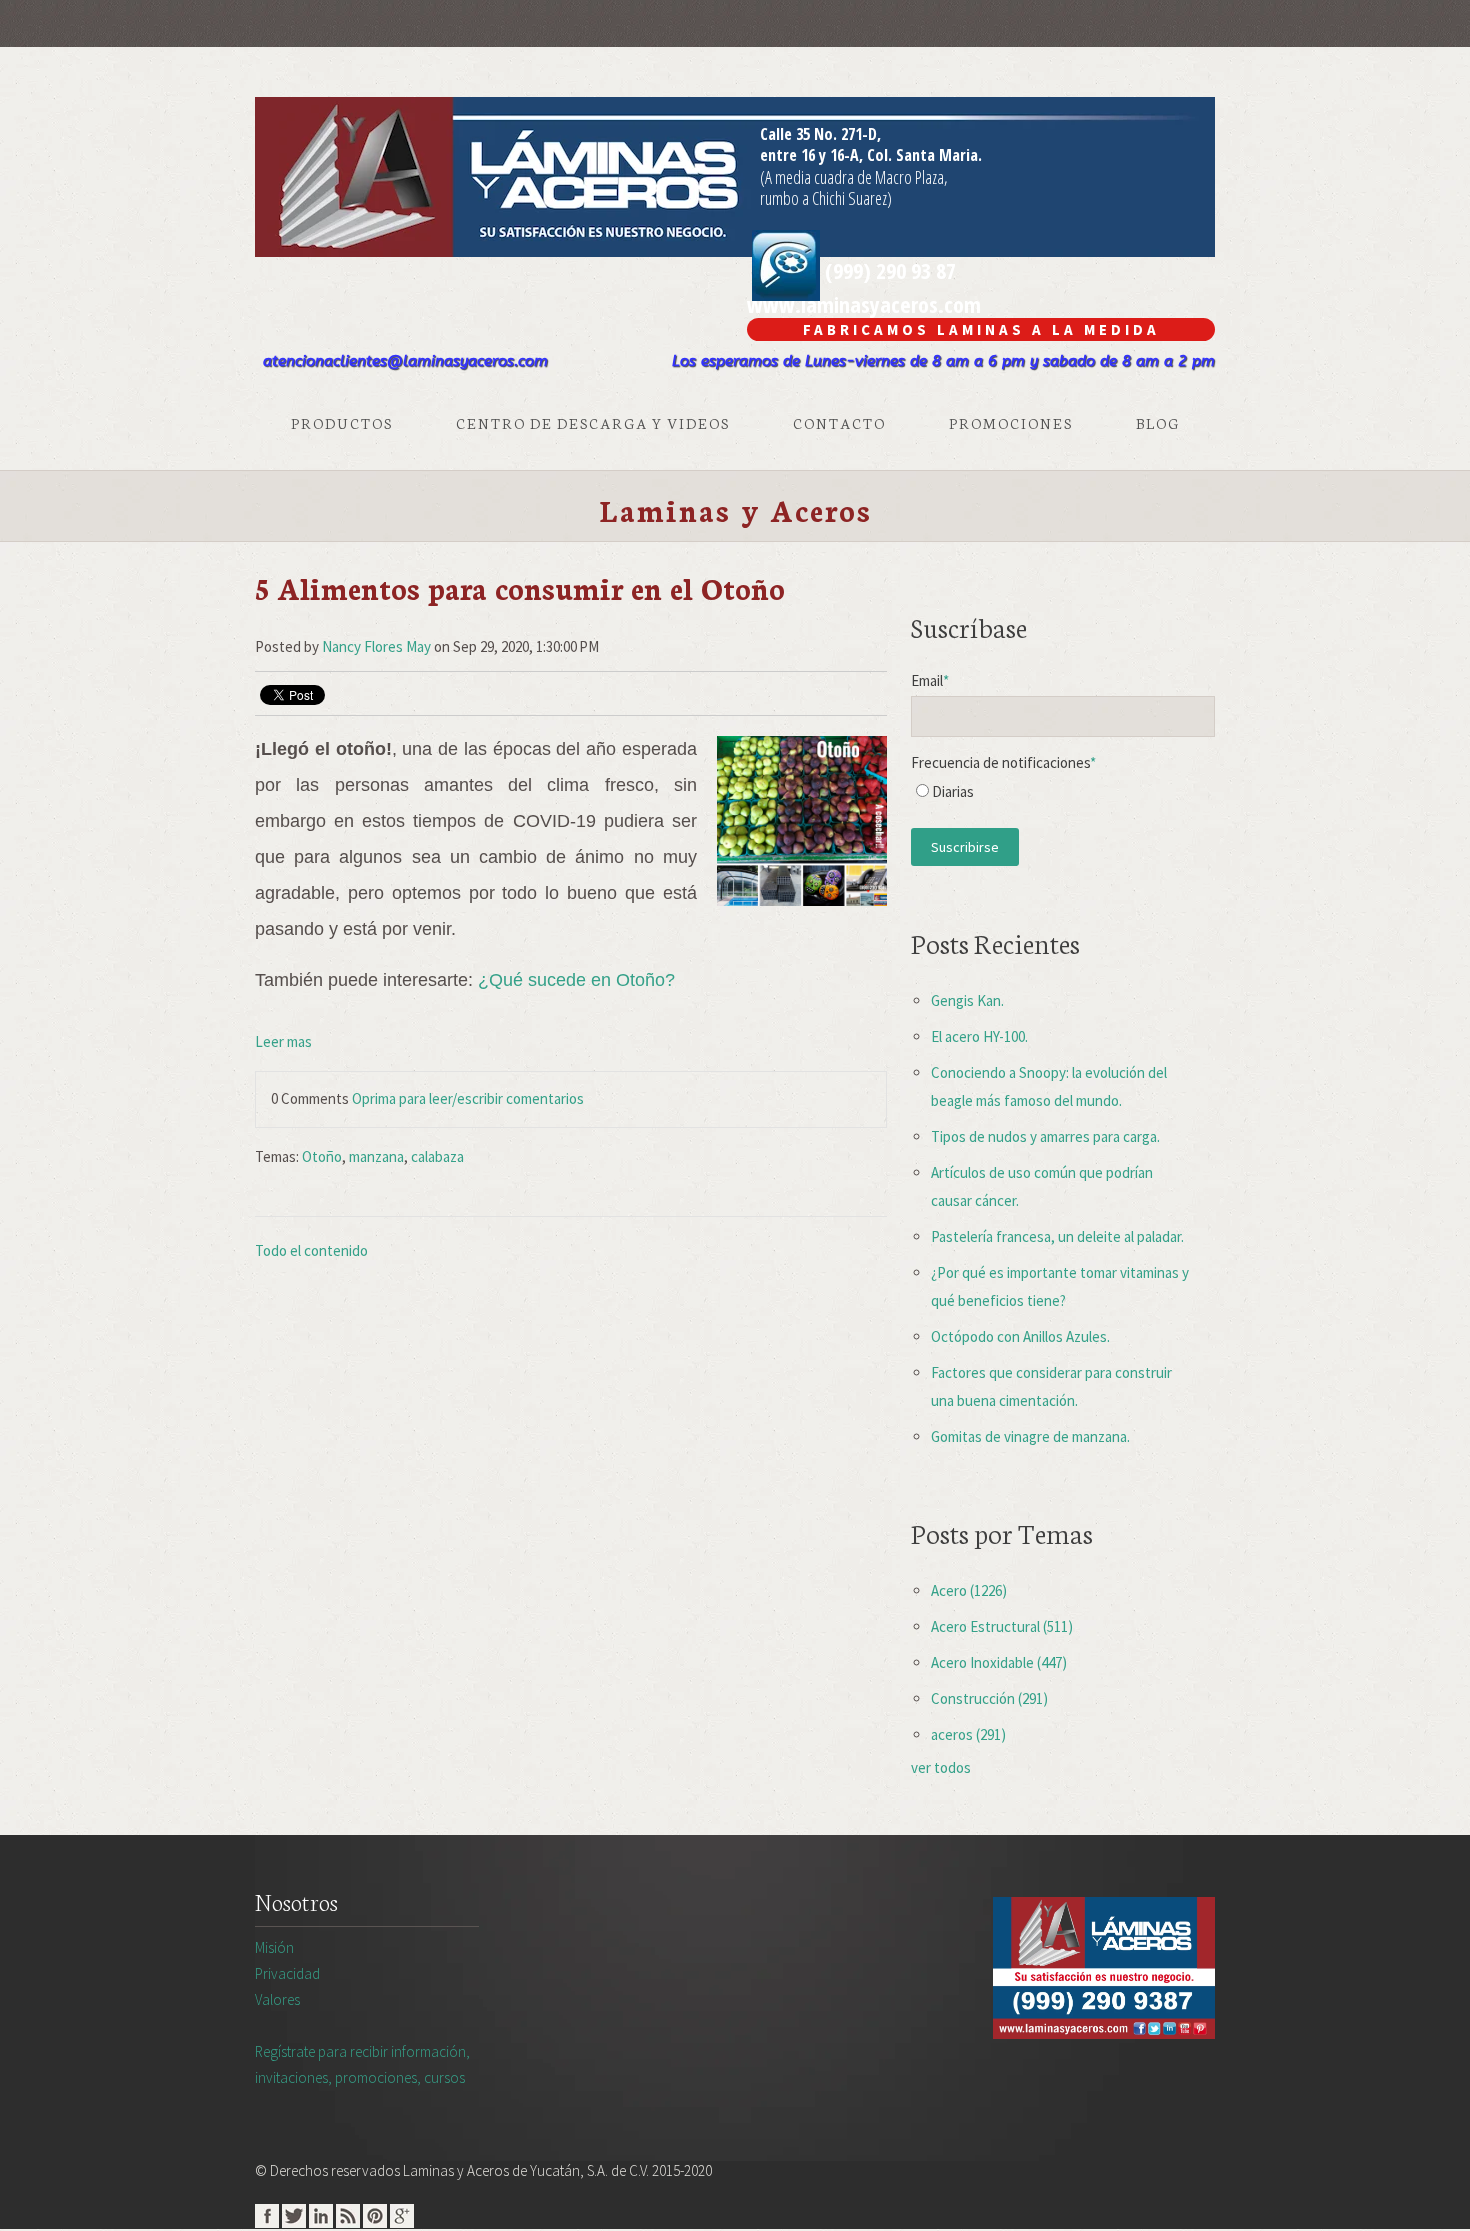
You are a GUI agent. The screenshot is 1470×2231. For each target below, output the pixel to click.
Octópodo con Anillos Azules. (1020, 1336)
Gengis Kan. (967, 1000)
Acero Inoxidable (999, 1662)
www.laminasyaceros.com (864, 304)
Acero (969, 1590)
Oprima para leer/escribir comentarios (468, 1098)
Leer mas (283, 1041)
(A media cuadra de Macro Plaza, (854, 177)
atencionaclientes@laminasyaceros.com (405, 361)
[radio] (1063, 796)
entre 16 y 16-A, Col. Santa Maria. (871, 155)
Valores (277, 1999)
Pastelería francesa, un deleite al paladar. (1057, 1236)
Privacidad (287, 1973)
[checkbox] (1063, 796)
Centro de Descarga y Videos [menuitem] (593, 423)
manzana (376, 1156)
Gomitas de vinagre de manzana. (1030, 1436)
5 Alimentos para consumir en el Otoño (520, 587)
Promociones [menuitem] (1011, 423)
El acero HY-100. (979, 1036)
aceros (968, 1734)
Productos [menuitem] (342, 423)
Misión (274, 1947)
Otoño (322, 1156)
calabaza (437, 1156)
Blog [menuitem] (1158, 423)
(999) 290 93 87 (888, 270)
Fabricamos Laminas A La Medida (981, 329)
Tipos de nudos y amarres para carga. (1045, 1136)
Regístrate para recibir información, (362, 2064)
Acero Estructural (1002, 1626)
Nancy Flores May (376, 646)
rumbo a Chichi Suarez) (826, 198)
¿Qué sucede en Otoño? (576, 980)
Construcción (989, 1698)
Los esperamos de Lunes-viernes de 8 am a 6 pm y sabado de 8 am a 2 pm (943, 361)
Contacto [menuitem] (839, 423)
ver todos (941, 1767)
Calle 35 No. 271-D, (820, 134)
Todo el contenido (311, 1250)
